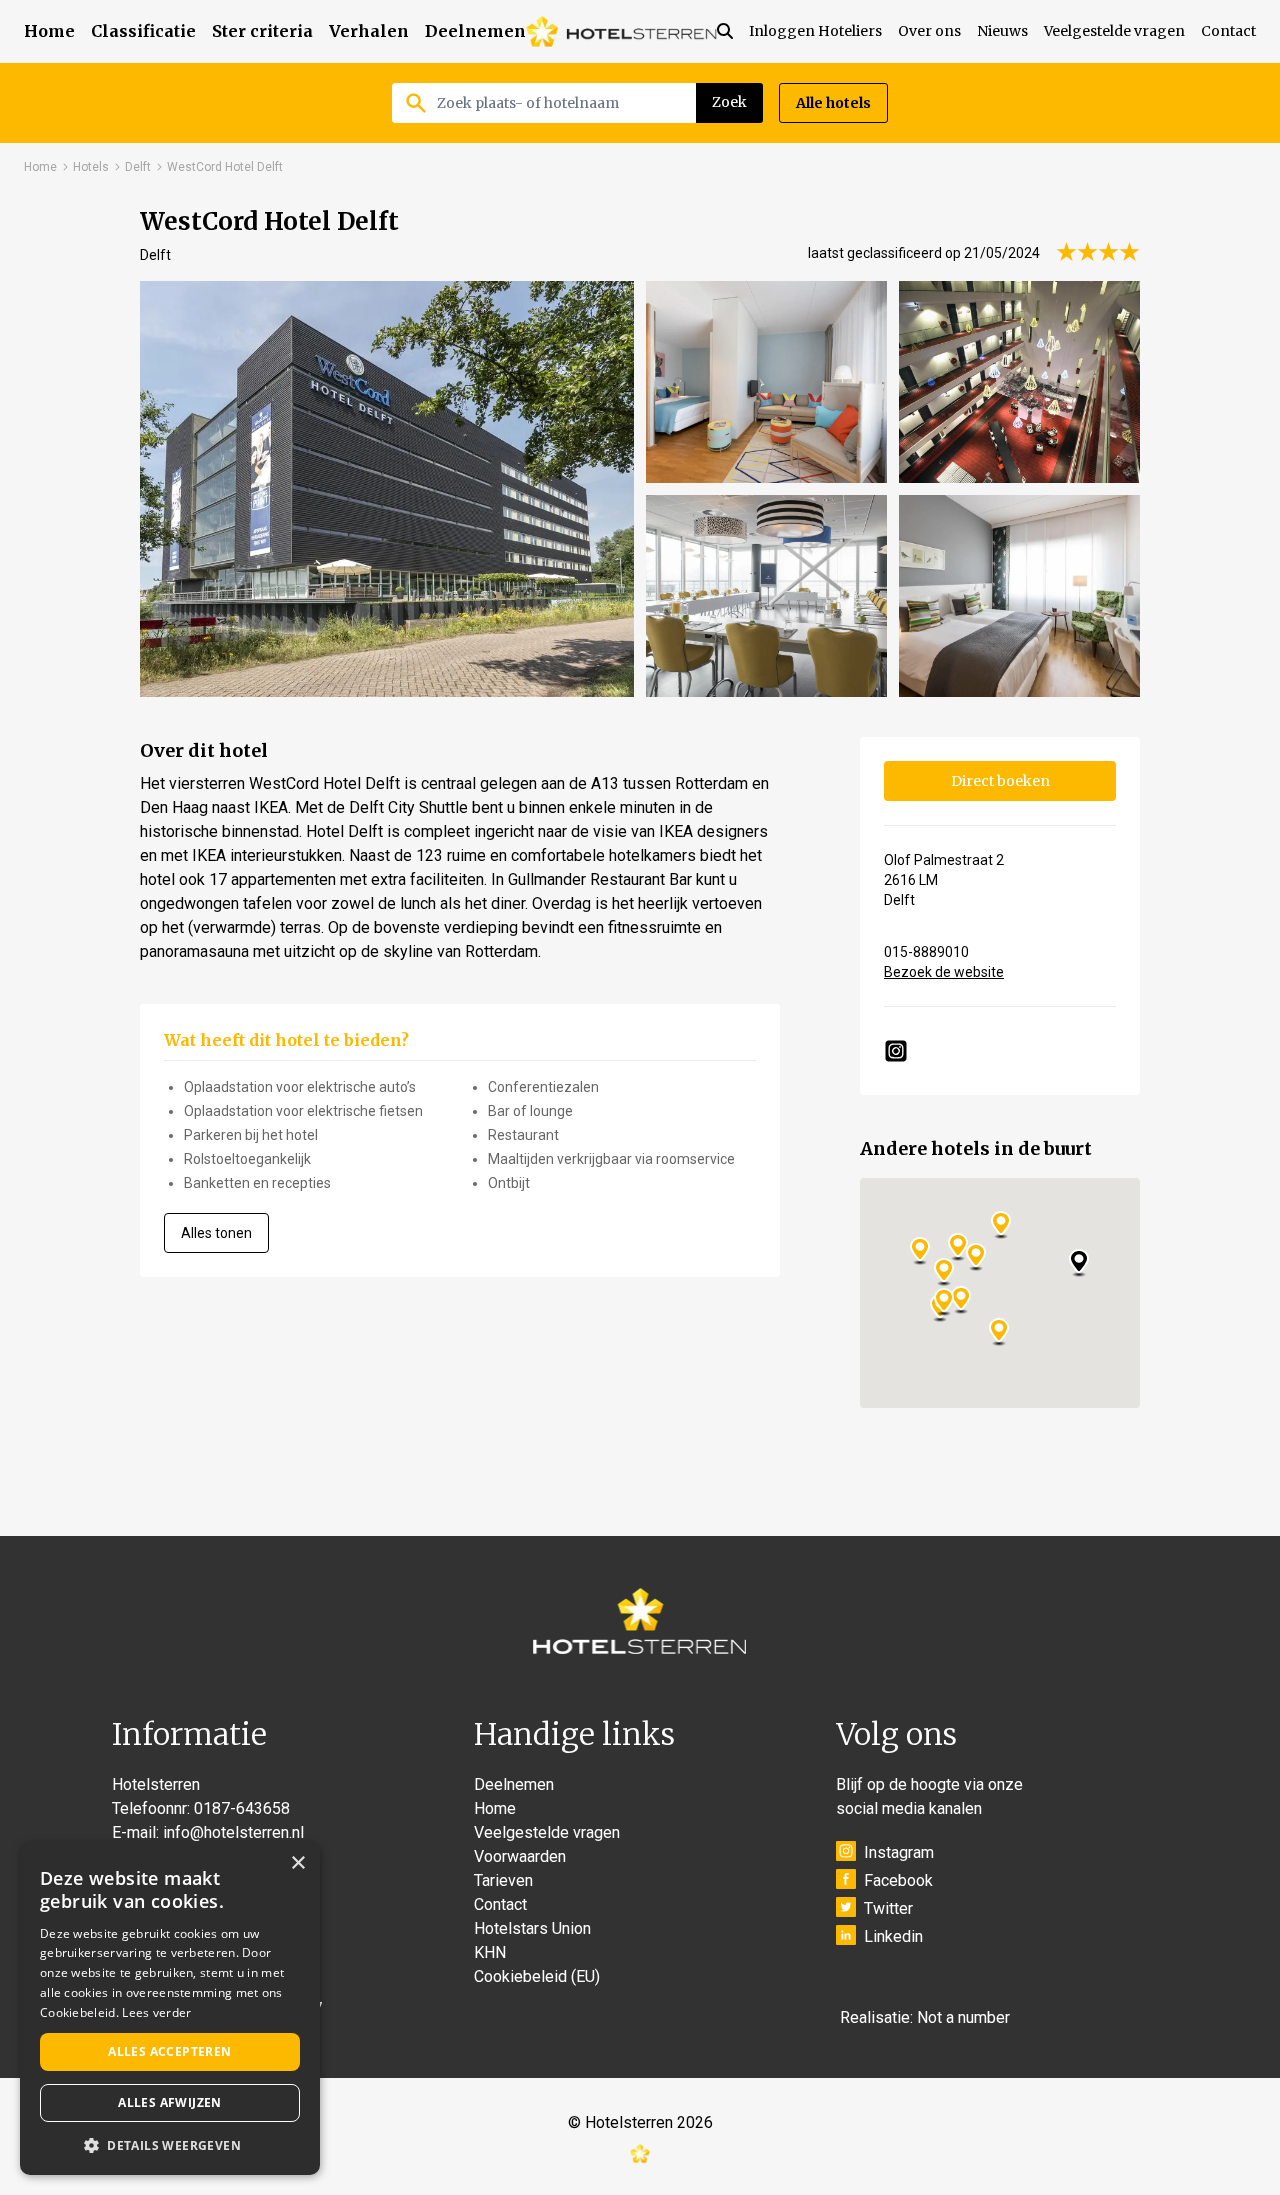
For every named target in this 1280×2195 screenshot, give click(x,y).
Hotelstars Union (532, 1928)
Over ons (929, 31)
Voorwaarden (520, 1856)
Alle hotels (833, 103)
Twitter (888, 1908)
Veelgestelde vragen (1114, 31)
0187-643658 (242, 1808)
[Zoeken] (733, 31)
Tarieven (503, 1880)
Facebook (898, 1880)
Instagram (899, 1852)
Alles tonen (216, 1233)
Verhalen (369, 31)
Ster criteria (262, 31)
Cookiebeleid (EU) (537, 1976)
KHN (490, 1952)
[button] (170, 2145)
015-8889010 (926, 952)
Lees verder (156, 2012)
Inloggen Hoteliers (815, 31)
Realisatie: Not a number (925, 2017)
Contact (1228, 31)
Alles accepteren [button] (169, 2051)
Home (49, 31)
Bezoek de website (944, 972)
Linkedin (893, 1936)
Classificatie (143, 31)
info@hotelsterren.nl (233, 1832)
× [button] (297, 1863)
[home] (621, 31)
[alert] (170, 2008)
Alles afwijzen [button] (170, 2102)
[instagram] (896, 1051)
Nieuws (1002, 31)
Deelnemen (475, 31)
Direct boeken (1000, 781)
